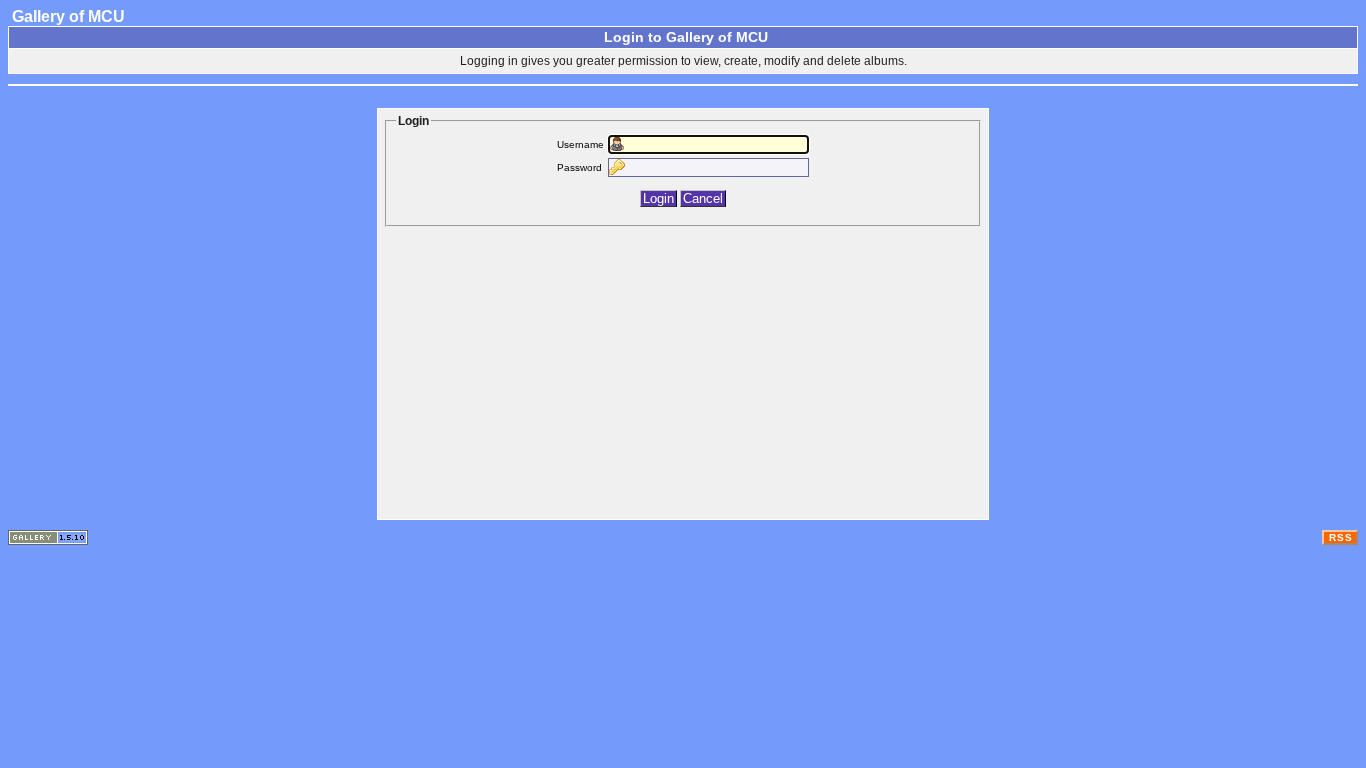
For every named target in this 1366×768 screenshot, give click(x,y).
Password (579, 167)
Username (580, 144)
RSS (1341, 537)
